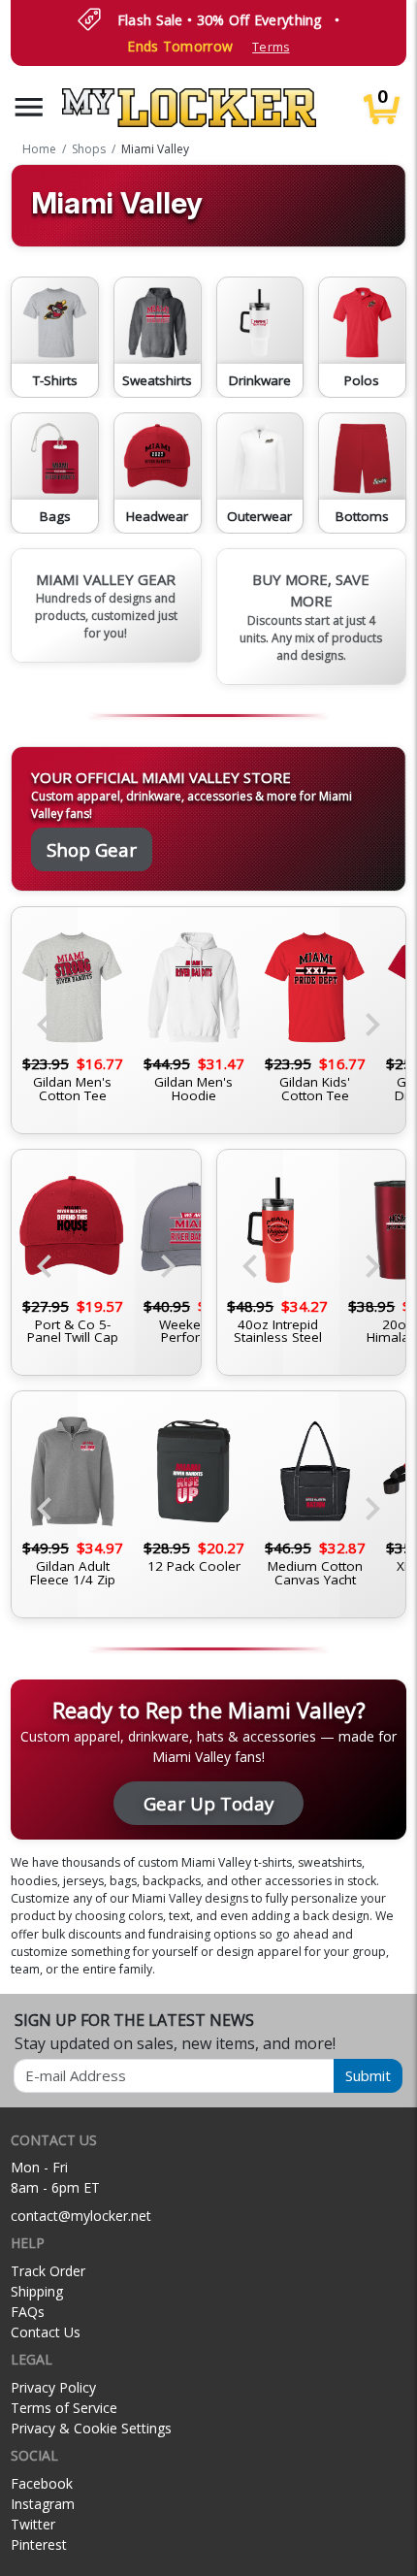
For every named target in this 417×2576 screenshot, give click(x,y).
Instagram (43, 2504)
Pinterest (39, 2544)
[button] (29, 107)
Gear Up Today (208, 1803)
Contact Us (46, 2332)
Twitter (33, 2524)
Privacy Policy (53, 2387)
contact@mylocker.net (81, 2216)
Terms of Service (64, 2408)
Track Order (48, 2271)
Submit (368, 2075)
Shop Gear (92, 849)
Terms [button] (271, 47)
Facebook (42, 2483)
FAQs (28, 2312)
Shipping (37, 2291)
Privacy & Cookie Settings (91, 2428)
